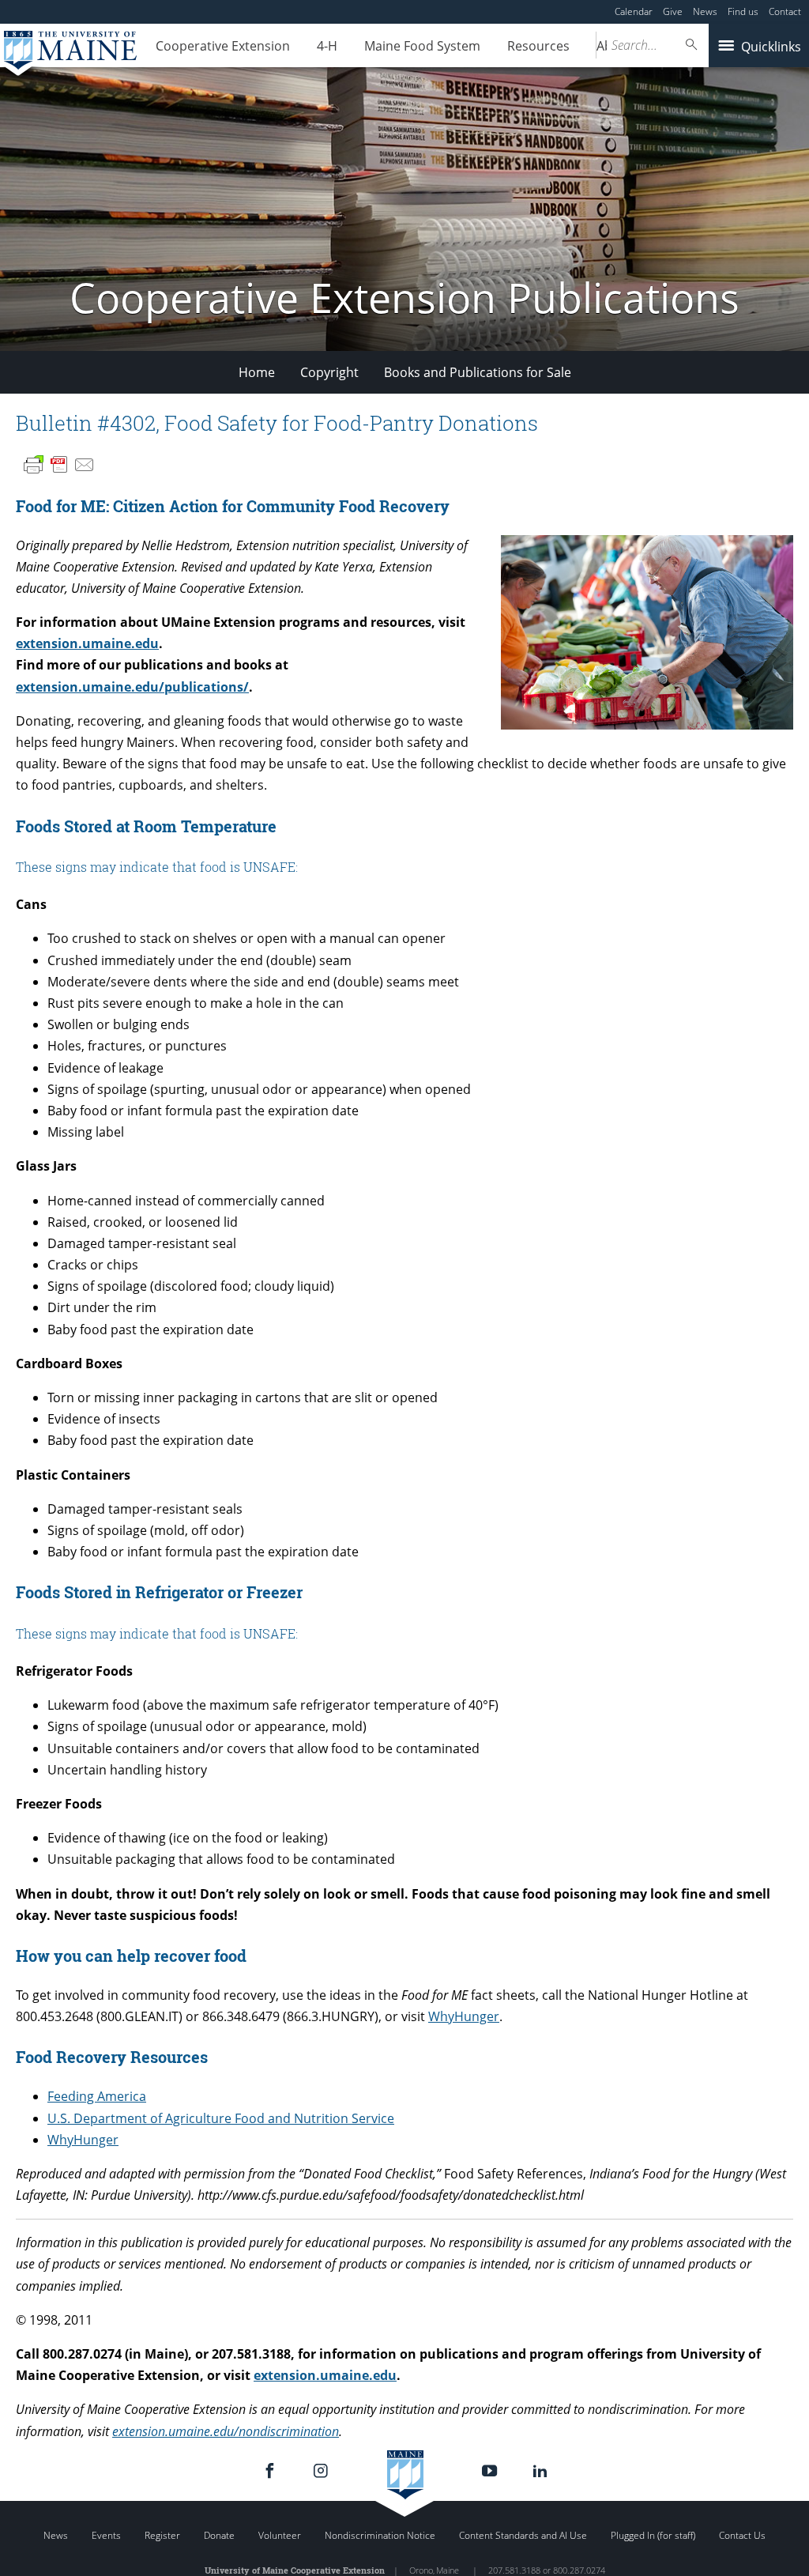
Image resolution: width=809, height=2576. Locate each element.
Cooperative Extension (223, 46)
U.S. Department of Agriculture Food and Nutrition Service (221, 2118)
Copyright (329, 372)
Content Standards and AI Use (523, 2535)
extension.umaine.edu (87, 643)
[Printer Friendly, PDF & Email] (59, 465)
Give (673, 11)
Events (106, 2535)
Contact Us (742, 2535)
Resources (538, 46)
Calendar (634, 11)
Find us (743, 11)
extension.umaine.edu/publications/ (132, 687)
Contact (785, 11)
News (705, 11)
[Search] (692, 45)
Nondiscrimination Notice (380, 2535)
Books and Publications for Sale (478, 372)
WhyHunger (464, 2016)
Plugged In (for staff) (653, 2535)
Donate (219, 2535)
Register (162, 2535)
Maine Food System (422, 46)
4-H (327, 46)
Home (257, 372)
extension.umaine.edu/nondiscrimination (226, 2431)
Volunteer (280, 2535)
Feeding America (97, 2096)
